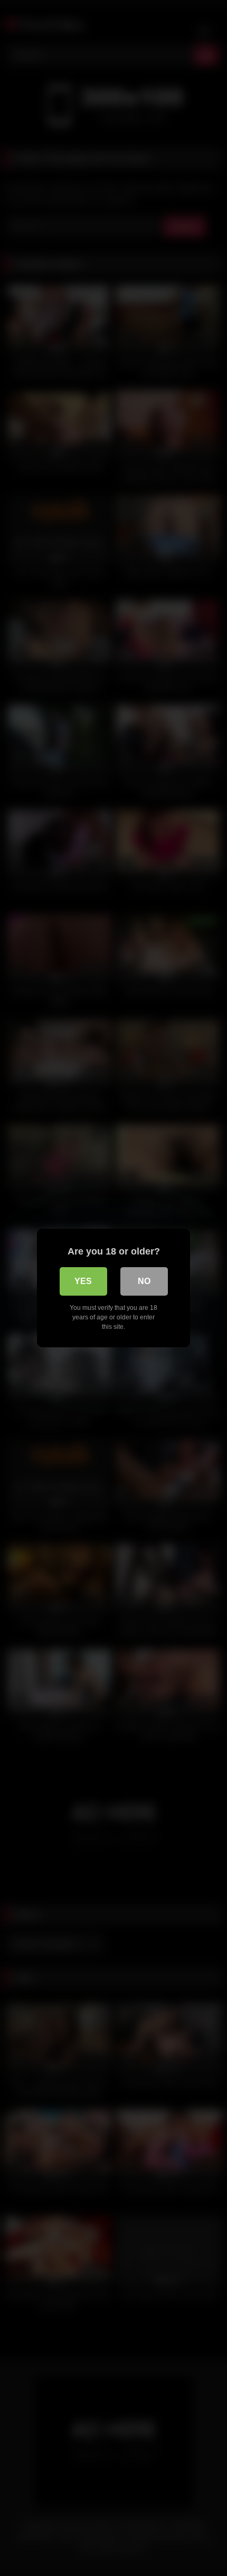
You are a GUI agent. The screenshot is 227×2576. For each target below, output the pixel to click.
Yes (83, 1281)
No (144, 1281)
